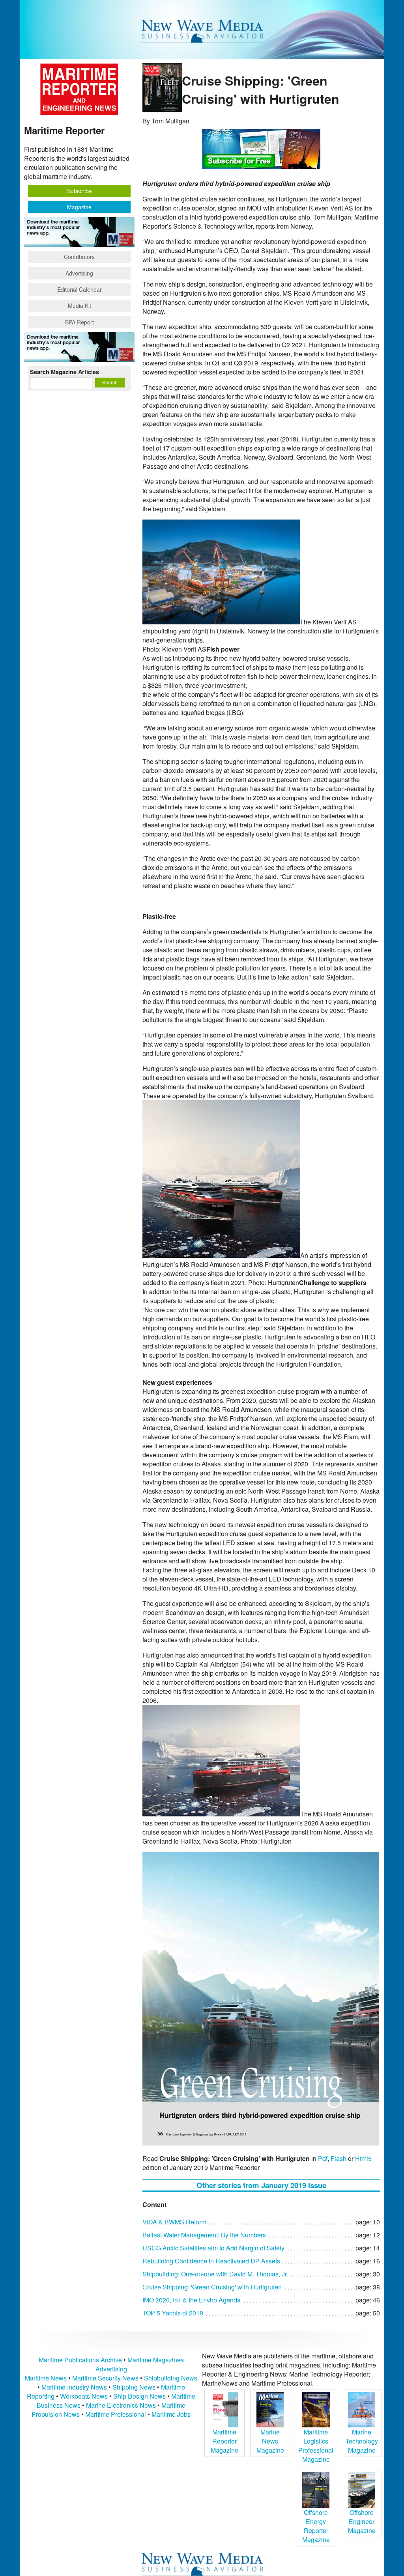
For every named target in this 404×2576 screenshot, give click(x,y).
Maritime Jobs (171, 2414)
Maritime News (46, 2378)
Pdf (323, 2158)
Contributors (79, 257)
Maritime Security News (105, 2378)
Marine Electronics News (121, 2405)
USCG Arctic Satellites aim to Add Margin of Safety (213, 2248)
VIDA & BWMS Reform (174, 2222)
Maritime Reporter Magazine (224, 2441)
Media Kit (79, 305)
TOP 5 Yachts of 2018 (173, 2313)
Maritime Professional (116, 2414)
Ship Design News (140, 2396)
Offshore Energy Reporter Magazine (316, 2526)
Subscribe (79, 191)
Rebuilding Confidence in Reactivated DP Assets (211, 2261)
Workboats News (84, 2396)
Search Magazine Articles (65, 372)
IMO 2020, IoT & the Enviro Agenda (192, 2300)
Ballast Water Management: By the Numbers (204, 2235)
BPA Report (79, 322)
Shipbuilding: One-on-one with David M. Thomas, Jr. (215, 2274)
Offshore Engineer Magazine (362, 2521)
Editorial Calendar (79, 289)
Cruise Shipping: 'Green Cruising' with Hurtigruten (212, 2287)
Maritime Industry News (74, 2387)
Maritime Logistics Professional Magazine (316, 2446)
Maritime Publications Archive (80, 2360)
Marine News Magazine (270, 2441)
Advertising (79, 273)
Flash (339, 2158)
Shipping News (134, 2387)
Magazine (79, 207)
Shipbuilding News (171, 2378)
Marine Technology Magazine (362, 2441)
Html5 (363, 2158)
